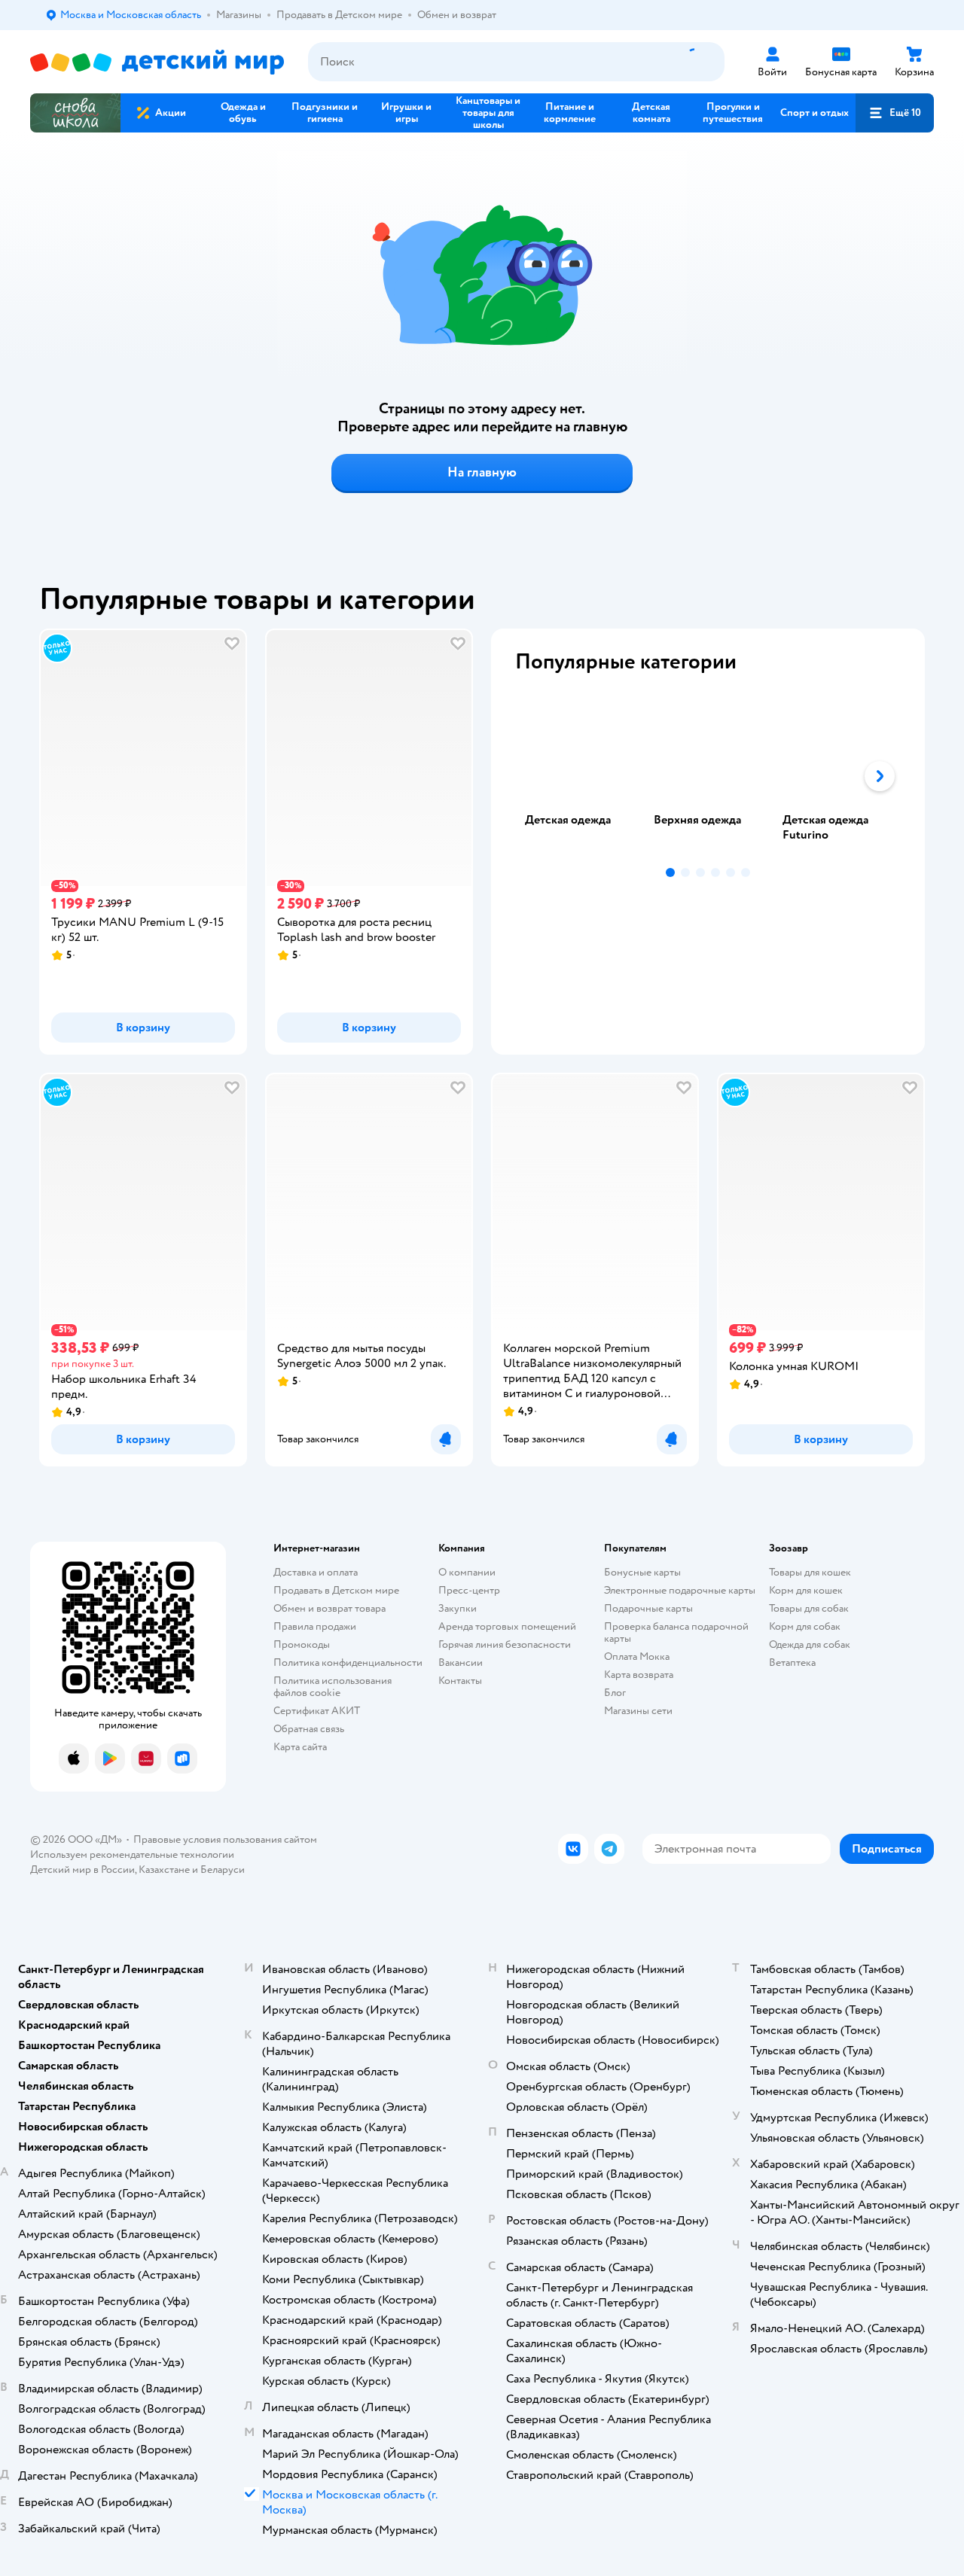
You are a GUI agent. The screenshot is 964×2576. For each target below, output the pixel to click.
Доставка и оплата (316, 1572)
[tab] (580, 776)
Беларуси (223, 1870)
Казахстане (164, 1870)
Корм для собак (805, 1626)
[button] (895, 113)
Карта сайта (300, 1747)
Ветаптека (792, 1663)
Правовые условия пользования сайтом (225, 1839)
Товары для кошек (810, 1572)
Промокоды (302, 1644)
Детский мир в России (82, 1870)
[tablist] (708, 776)
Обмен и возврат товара (329, 1608)
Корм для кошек (806, 1590)
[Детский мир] (157, 62)
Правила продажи (315, 1626)
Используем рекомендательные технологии (132, 1854)
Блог (615, 1693)
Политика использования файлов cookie (333, 1687)
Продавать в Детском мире (336, 1590)
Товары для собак (809, 1608)
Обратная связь (309, 1729)
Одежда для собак (810, 1644)
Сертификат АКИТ (317, 1711)
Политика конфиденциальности (348, 1663)
